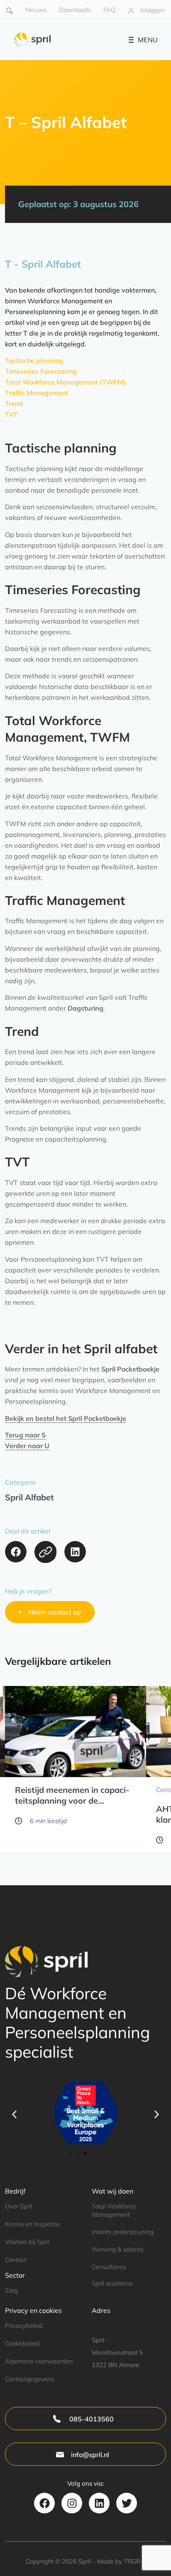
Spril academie (112, 2283)
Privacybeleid (24, 2326)
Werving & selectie (118, 2249)
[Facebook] (44, 2503)
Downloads (75, 10)
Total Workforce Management (114, 2210)
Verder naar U (27, 1446)
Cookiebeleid (22, 2343)
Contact (16, 2260)
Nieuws (36, 10)
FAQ (109, 10)
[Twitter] (127, 2503)
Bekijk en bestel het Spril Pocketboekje (66, 1418)
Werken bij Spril (27, 2242)
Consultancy (109, 2267)
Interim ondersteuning (123, 2232)
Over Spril (18, 2206)
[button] (16, 1552)
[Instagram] (72, 2503)
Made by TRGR (119, 2561)
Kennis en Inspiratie (32, 2224)
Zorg (11, 2290)
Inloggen (153, 10)
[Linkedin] (99, 2503)
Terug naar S (25, 1435)
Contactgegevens (29, 2379)
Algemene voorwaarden (39, 2361)
